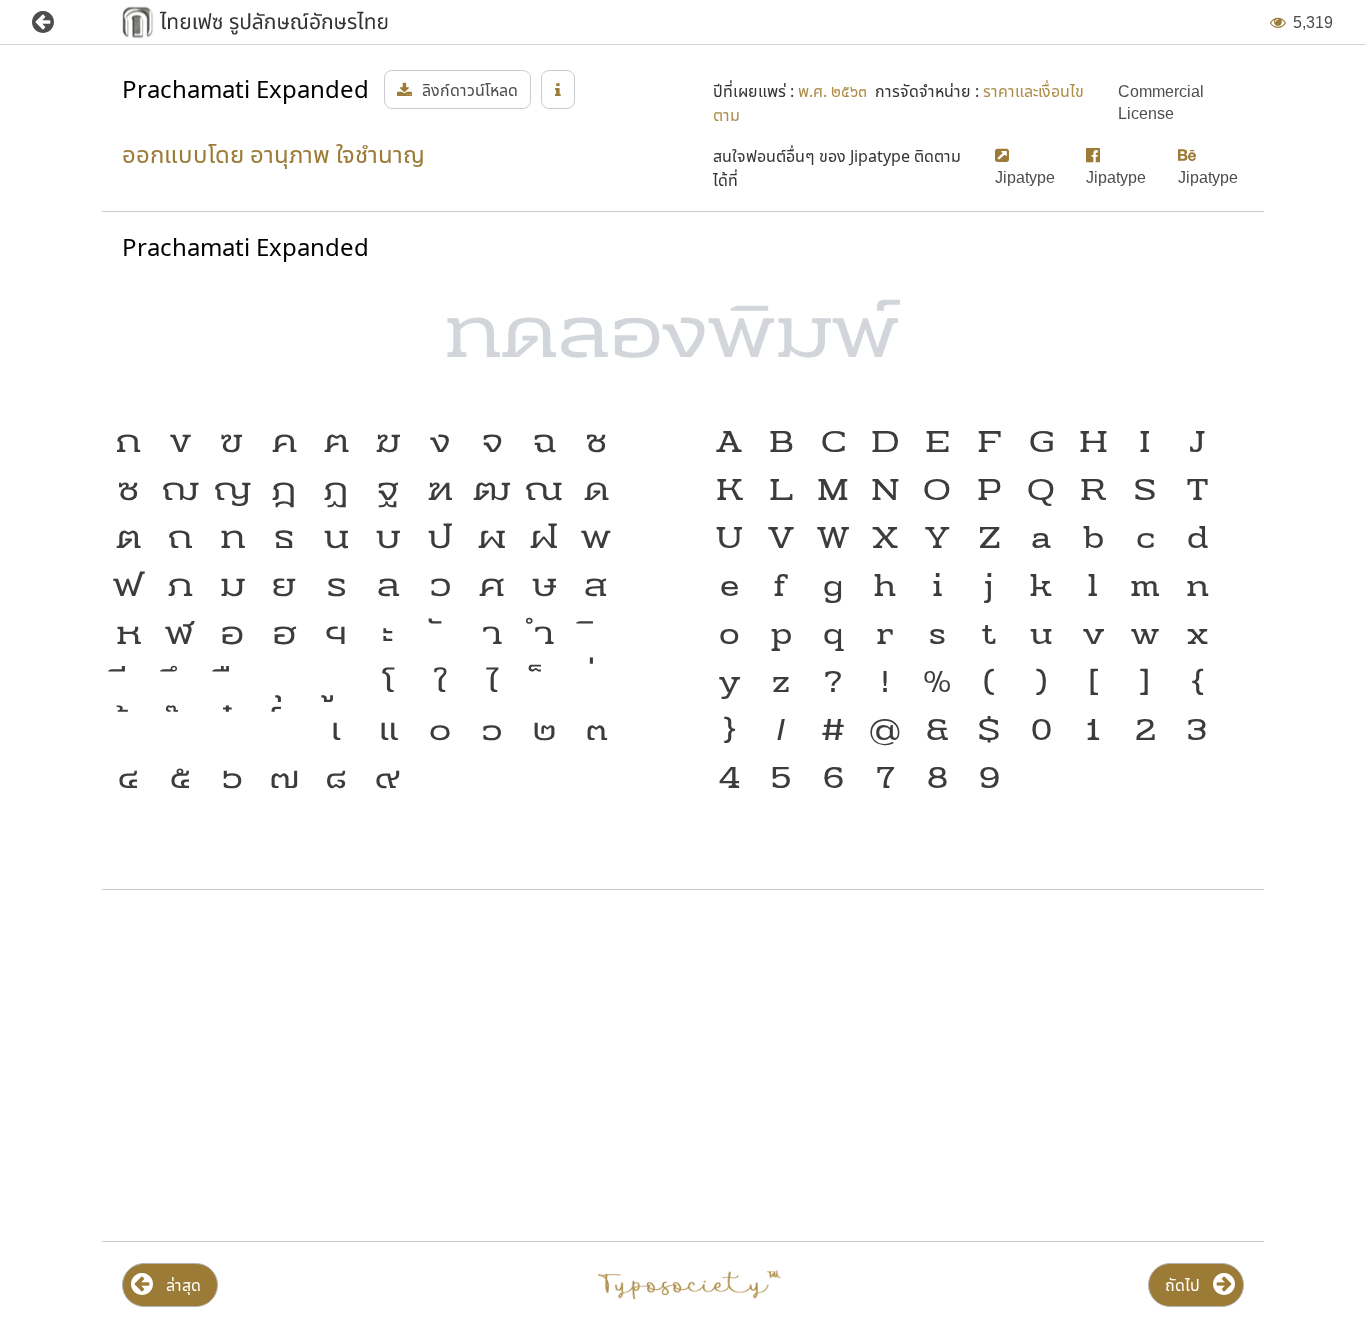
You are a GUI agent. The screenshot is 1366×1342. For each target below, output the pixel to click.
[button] (57, 22)
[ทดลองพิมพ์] (682, 341)
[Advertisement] (289, 1066)
